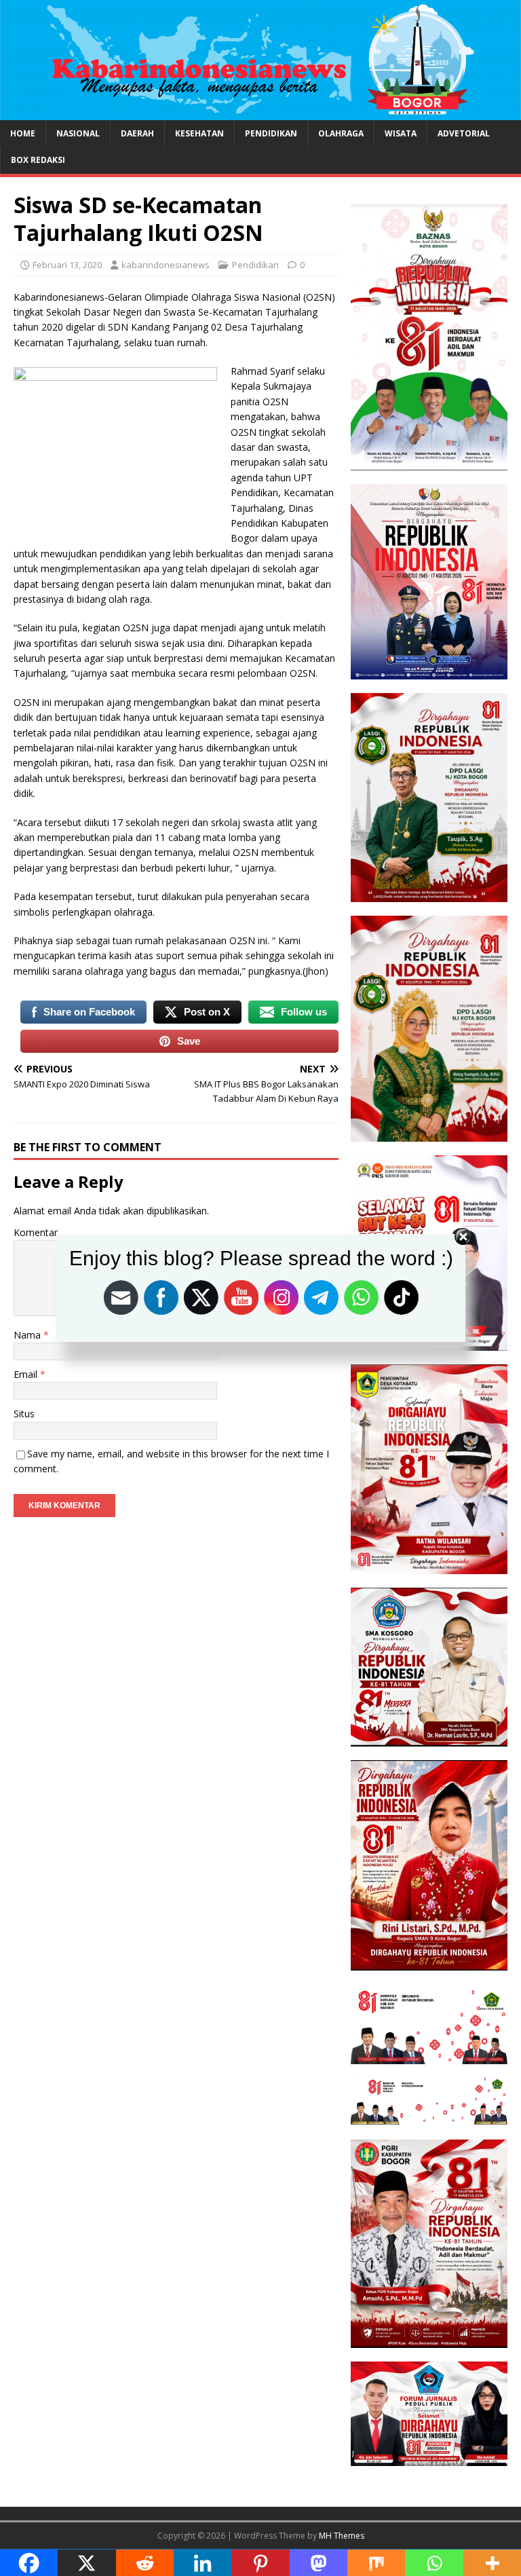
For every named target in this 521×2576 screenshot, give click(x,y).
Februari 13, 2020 (67, 265)
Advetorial (464, 133)
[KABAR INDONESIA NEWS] (260, 112)
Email (27, 1374)
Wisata (401, 133)
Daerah (137, 133)
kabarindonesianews (166, 265)
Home (23, 133)
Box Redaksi (38, 160)
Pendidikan (271, 133)
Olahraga (341, 133)
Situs (24, 1414)
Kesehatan (199, 133)
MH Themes (342, 2536)
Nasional (78, 133)
